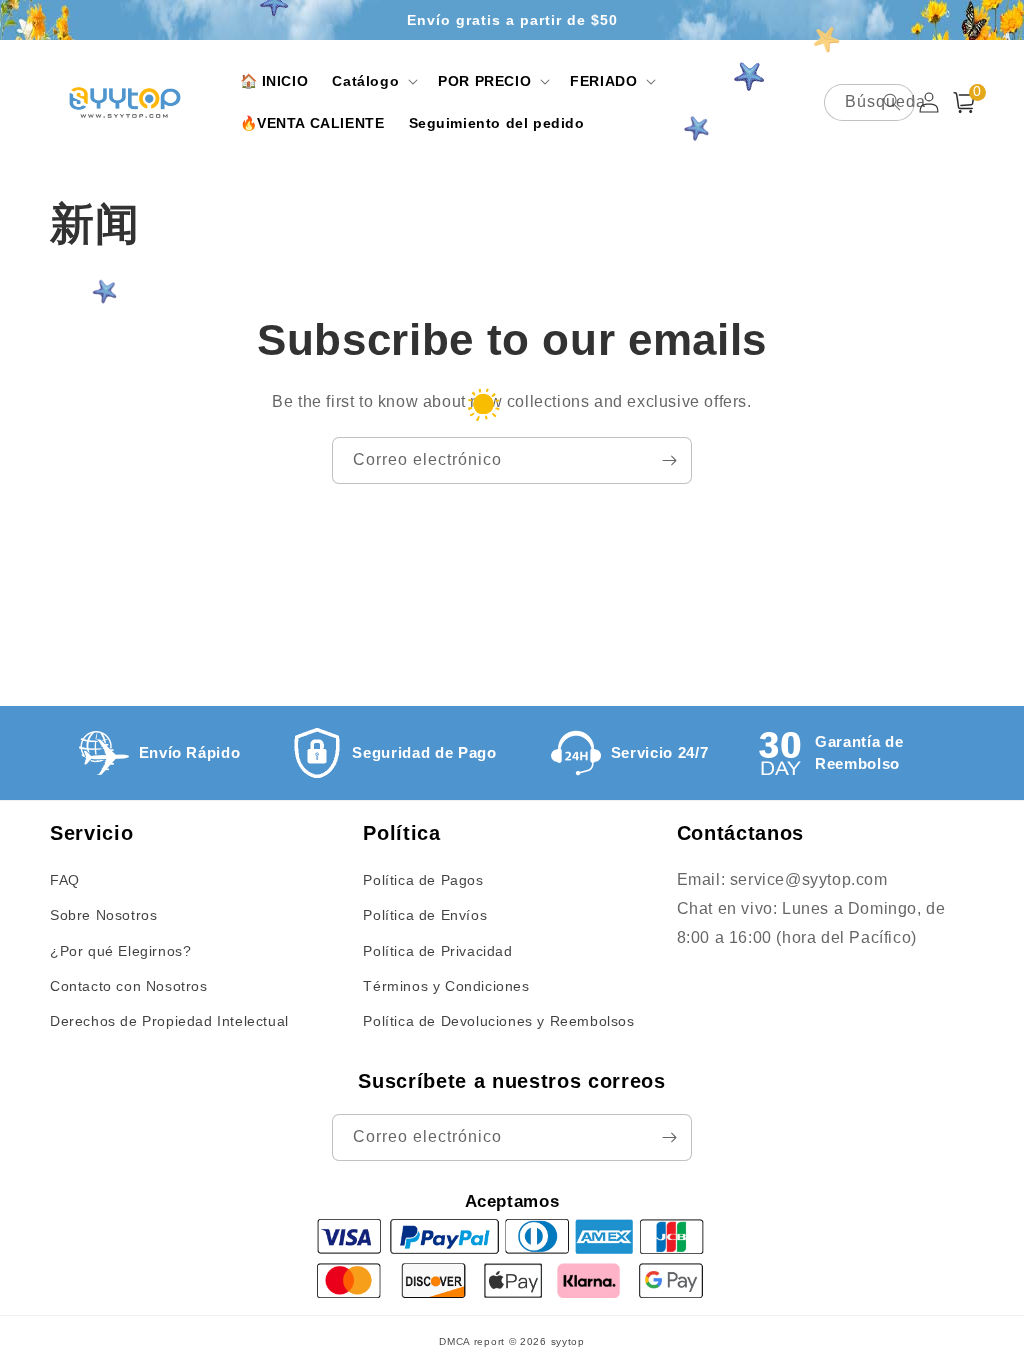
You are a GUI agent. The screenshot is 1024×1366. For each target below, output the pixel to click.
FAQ (65, 880)
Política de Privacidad (437, 951)
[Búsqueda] (892, 102)
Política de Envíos (425, 915)
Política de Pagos (423, 880)
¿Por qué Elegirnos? (120, 951)
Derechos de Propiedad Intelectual (169, 1021)
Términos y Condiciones (446, 986)
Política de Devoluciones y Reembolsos (498, 1021)
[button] (373, 81)
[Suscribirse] (669, 460)
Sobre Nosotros (103, 915)
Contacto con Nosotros (129, 986)
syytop (568, 1341)
